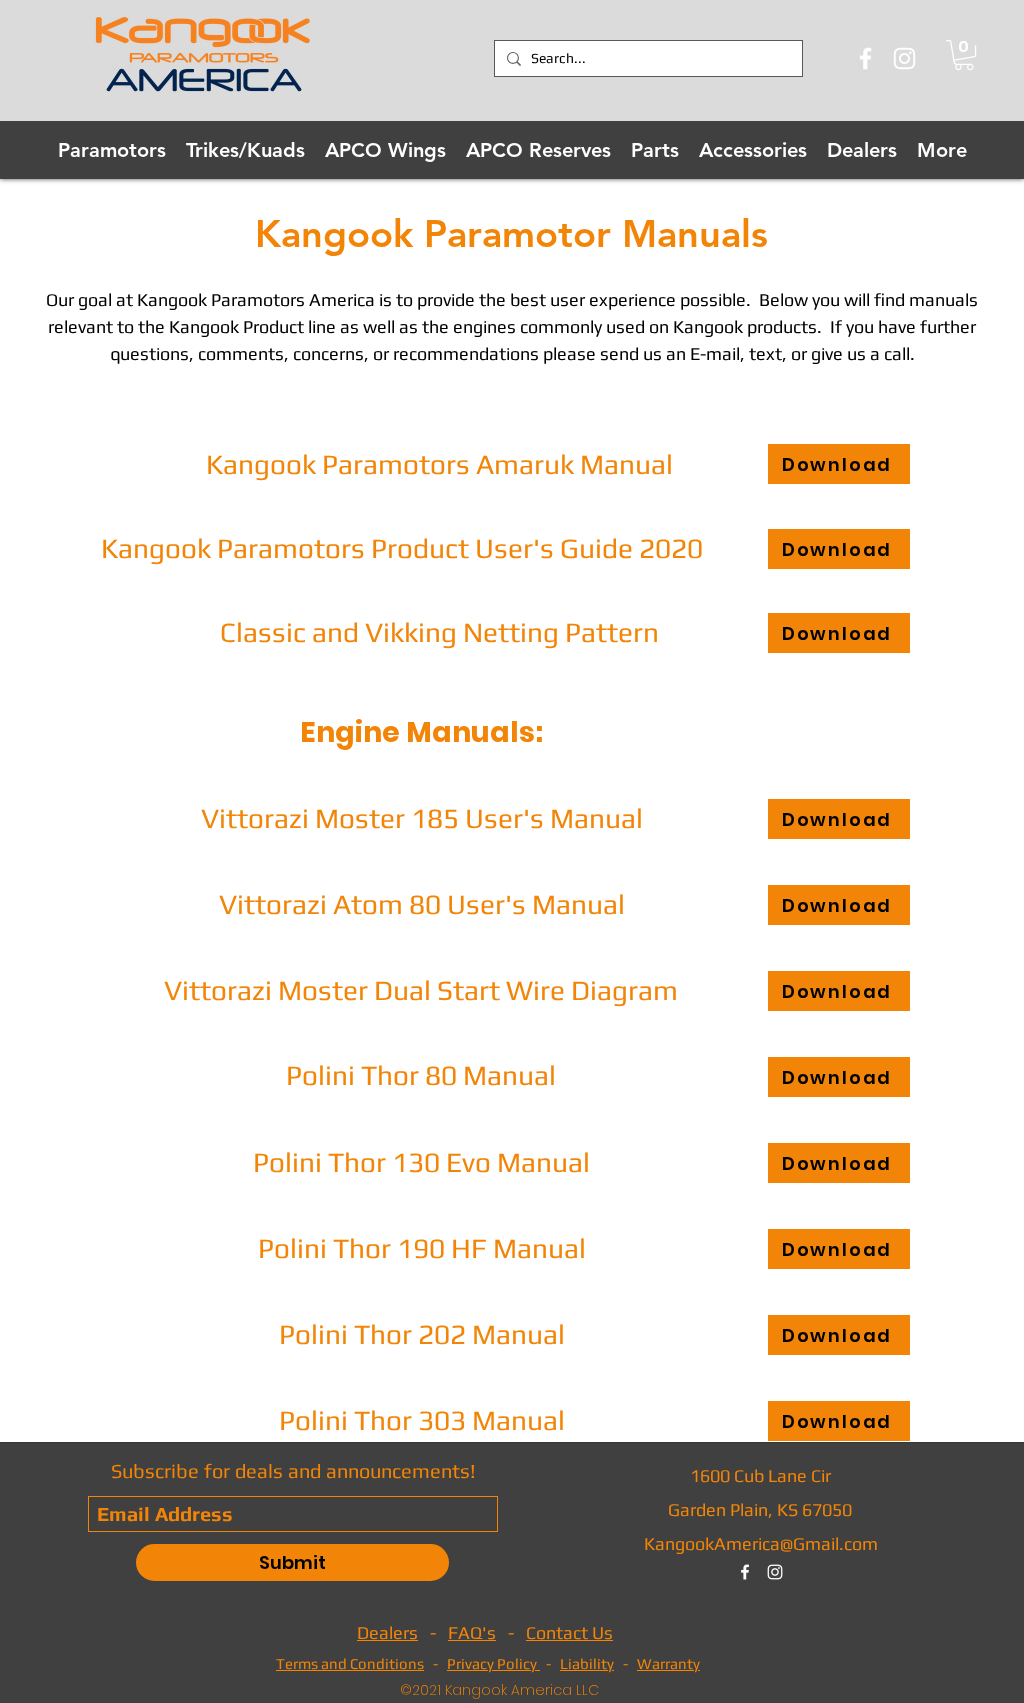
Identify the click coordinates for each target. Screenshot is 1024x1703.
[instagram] (775, 1572)
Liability (587, 1663)
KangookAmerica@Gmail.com (761, 1543)
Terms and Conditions (350, 1663)
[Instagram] (904, 58)
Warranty (668, 1663)
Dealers (387, 1632)
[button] (964, 55)
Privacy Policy (493, 1663)
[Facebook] (865, 58)
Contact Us (569, 1632)
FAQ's (472, 1632)
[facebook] (745, 1572)
